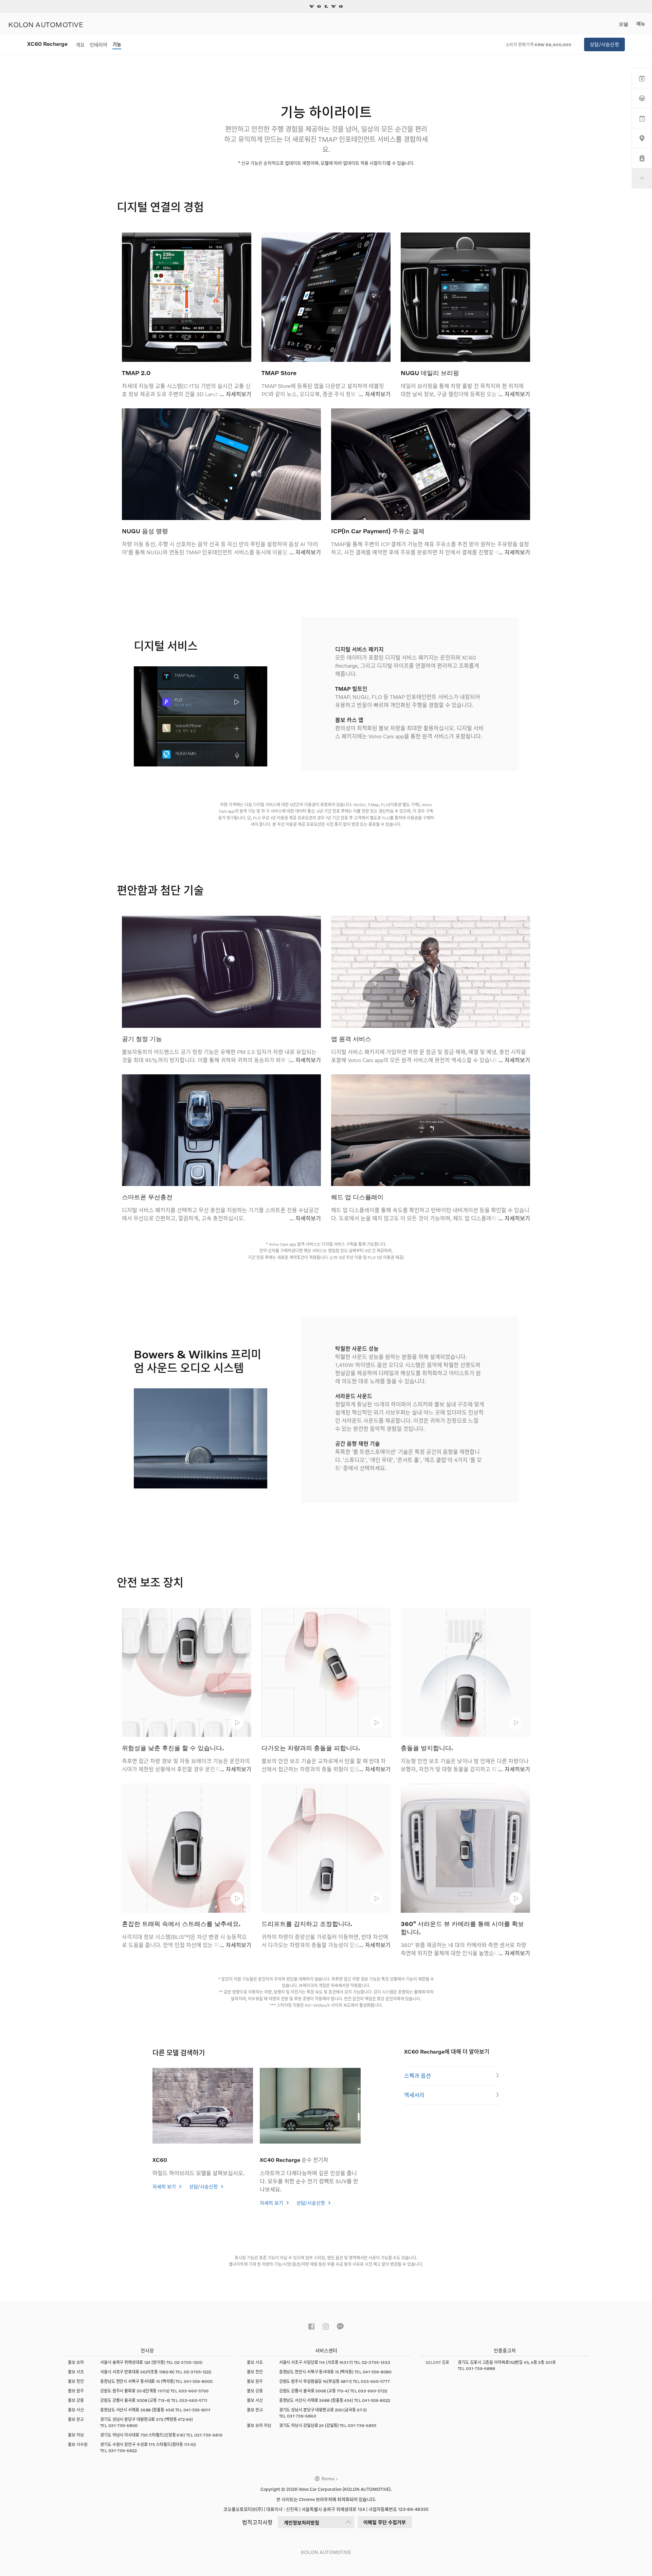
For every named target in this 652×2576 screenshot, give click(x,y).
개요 (80, 45)
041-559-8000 (198, 2381)
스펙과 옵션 (418, 2075)
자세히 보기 (165, 2186)
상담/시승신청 (604, 44)
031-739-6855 (362, 2425)
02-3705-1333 (376, 2362)
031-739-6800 (123, 2425)
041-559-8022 (376, 2400)
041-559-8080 (377, 2372)
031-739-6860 (302, 2416)
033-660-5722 (373, 2391)
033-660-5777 (375, 2381)
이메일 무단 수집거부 (385, 2522)
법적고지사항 (257, 2522)
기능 (117, 44)
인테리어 (98, 45)
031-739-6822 (123, 2451)
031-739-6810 (208, 2435)
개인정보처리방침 (302, 2523)
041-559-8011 (197, 2410)
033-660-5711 (193, 2400)
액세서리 (414, 2095)
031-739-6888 (481, 2368)
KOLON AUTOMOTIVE (46, 24)
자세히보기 (239, 394)
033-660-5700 (194, 2391)
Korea (328, 2478)
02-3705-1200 (188, 2362)
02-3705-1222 (197, 2372)
